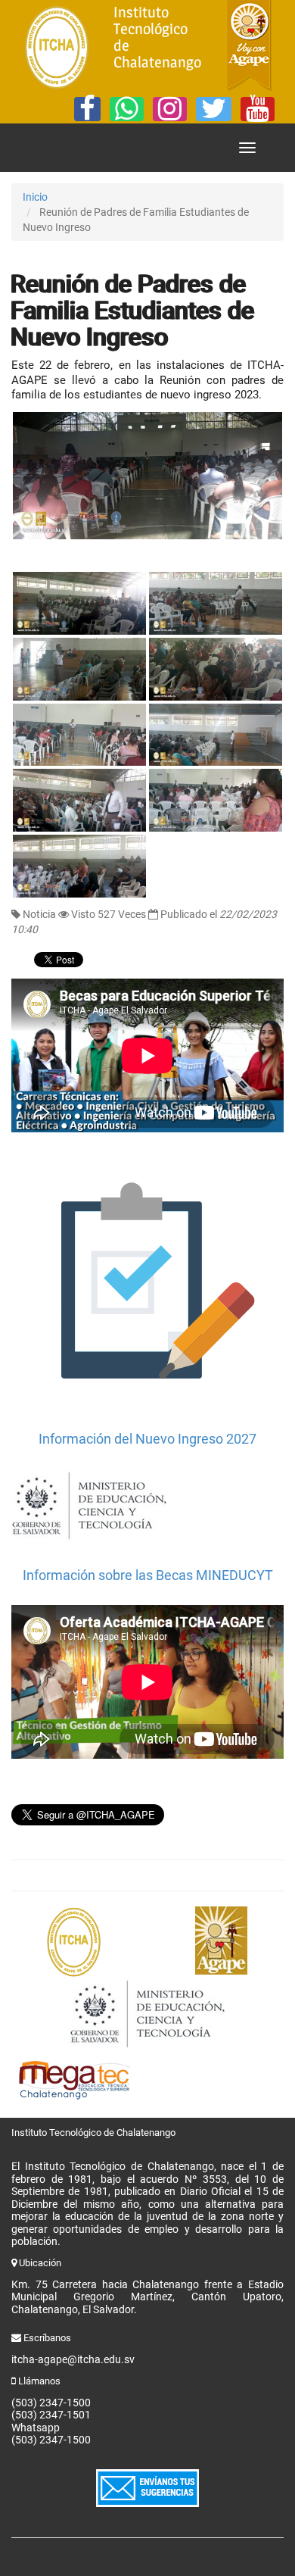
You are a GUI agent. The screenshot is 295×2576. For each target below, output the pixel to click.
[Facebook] (87, 109)
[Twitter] (214, 109)
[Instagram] (170, 109)
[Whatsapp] (127, 109)
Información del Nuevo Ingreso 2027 (147, 1439)
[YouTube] (258, 109)
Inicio (35, 197)
